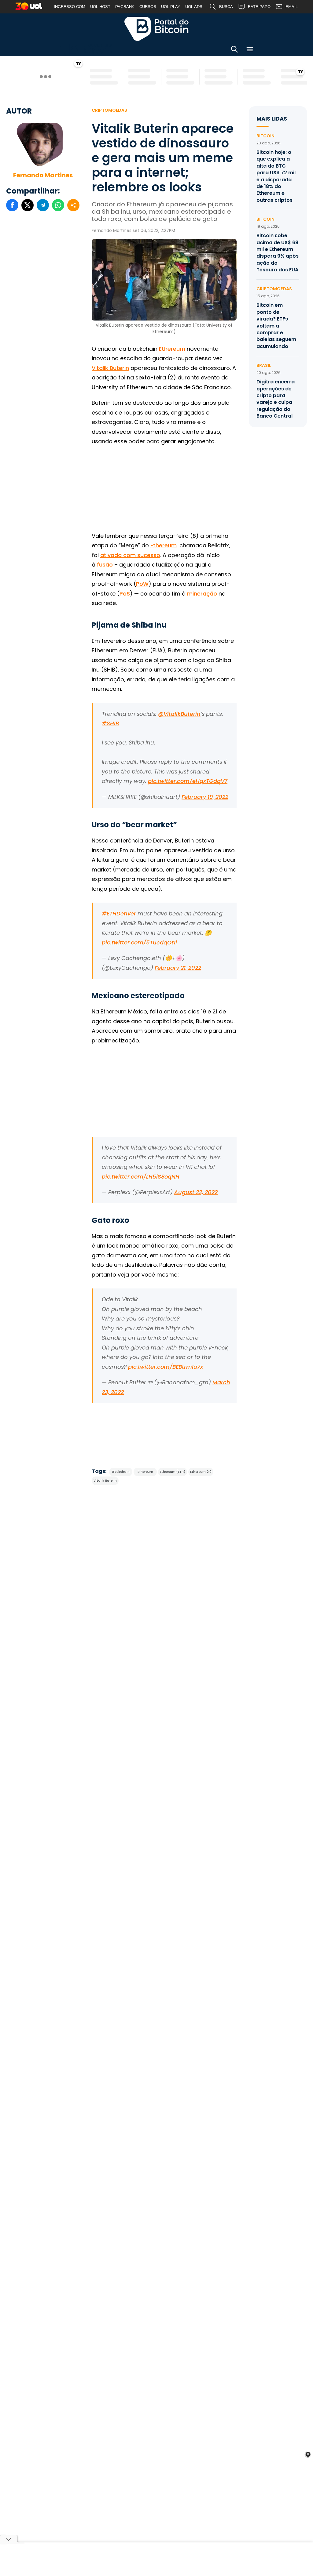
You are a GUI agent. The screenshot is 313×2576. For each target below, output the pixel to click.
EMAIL (292, 7)
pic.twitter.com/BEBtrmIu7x (166, 1367)
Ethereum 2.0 (201, 1472)
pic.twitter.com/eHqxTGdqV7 (188, 781)
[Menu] (250, 50)
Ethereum (172, 349)
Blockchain (121, 1472)
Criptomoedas (109, 110)
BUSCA (226, 7)
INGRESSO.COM (70, 7)
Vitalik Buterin (110, 368)
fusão (105, 565)
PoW (142, 584)
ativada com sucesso (130, 555)
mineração (202, 594)
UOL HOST (100, 7)
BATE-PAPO (259, 7)
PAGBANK (125, 7)
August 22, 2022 (196, 1192)
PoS (125, 594)
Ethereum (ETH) (173, 1472)
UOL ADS (194, 7)
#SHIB (110, 723)
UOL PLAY (171, 7)
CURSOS (148, 7)
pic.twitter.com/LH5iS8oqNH (141, 1177)
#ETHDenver (119, 913)
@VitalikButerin (179, 714)
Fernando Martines (43, 175)
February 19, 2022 (205, 797)
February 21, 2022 (178, 968)
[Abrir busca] (234, 50)
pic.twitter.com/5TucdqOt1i (139, 942)
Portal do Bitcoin (156, 29)
